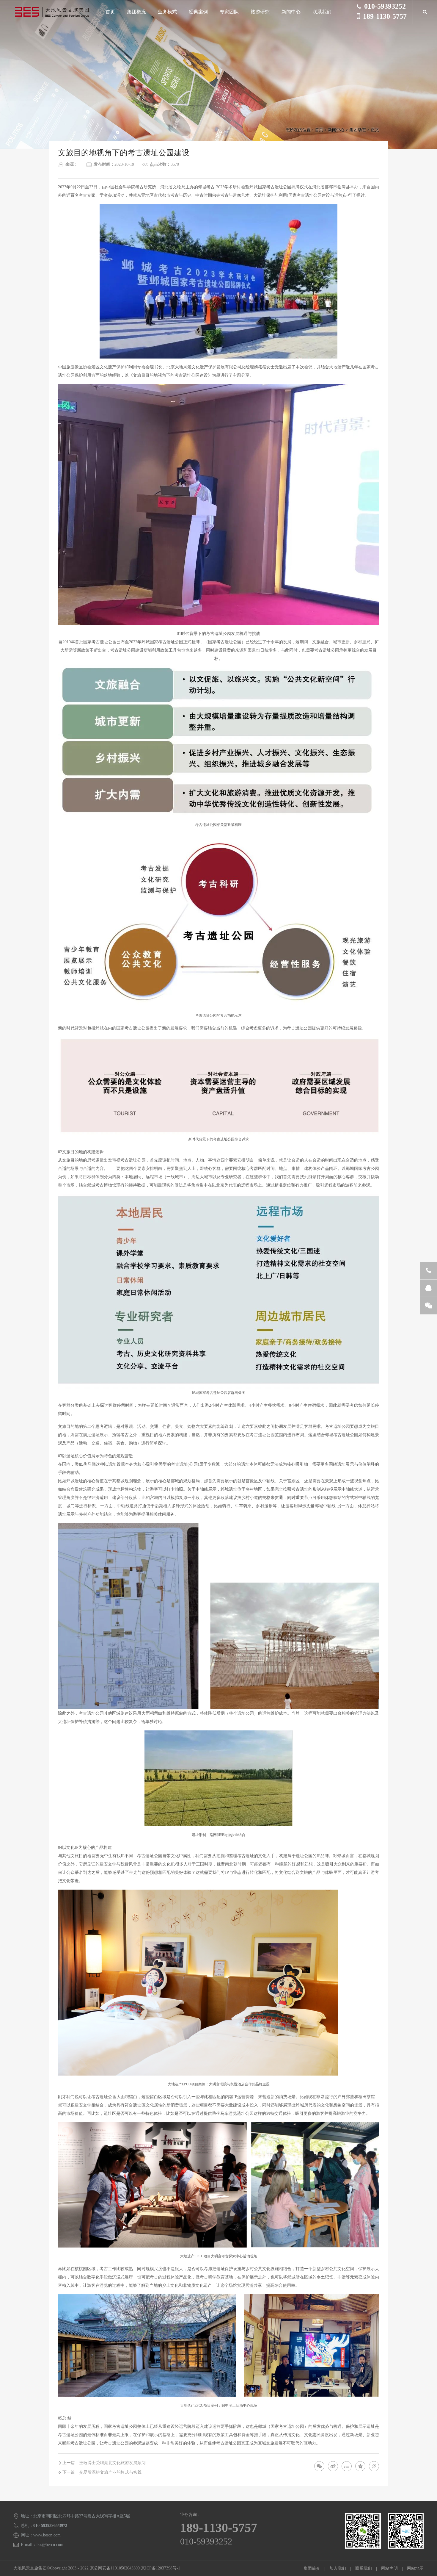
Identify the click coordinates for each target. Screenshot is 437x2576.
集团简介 (312, 2568)
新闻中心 (291, 12)
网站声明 (389, 2568)
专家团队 (229, 12)
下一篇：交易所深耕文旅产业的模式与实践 (102, 2472)
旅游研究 (260, 12)
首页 (110, 12)
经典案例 (198, 12)
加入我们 (338, 2568)
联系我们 (322, 12)
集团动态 (358, 130)
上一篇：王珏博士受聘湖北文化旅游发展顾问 (104, 2463)
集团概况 (136, 12)
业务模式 (167, 12)
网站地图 (415, 2568)
